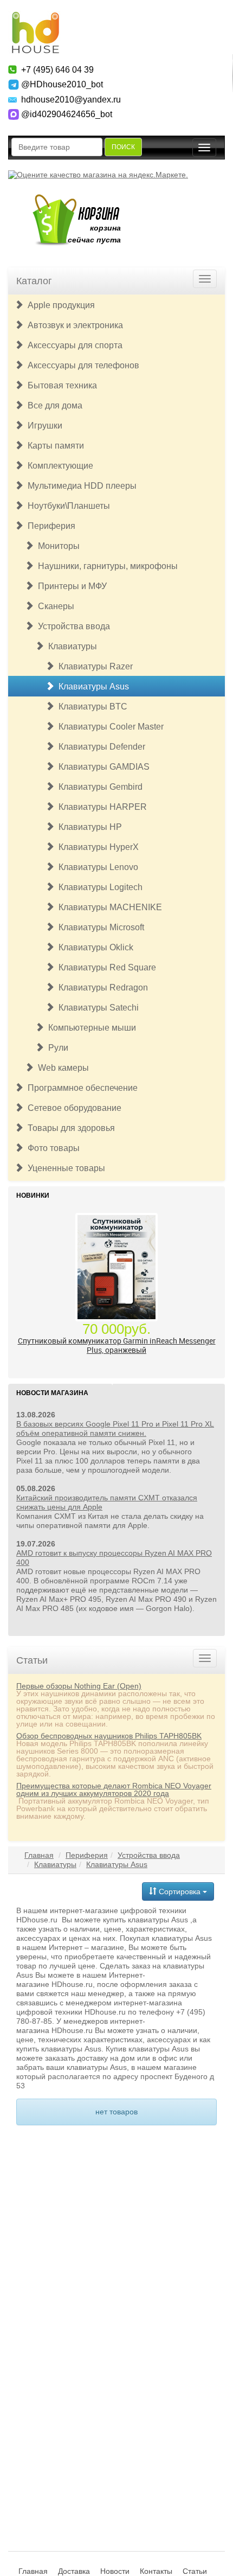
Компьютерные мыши (90, 1028)
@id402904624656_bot (67, 114)
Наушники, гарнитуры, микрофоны (106, 566)
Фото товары (51, 1148)
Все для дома (53, 405)
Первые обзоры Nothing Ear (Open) (79, 1686)
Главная (39, 1855)
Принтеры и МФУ (70, 586)
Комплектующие (58, 466)
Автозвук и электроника (73, 325)
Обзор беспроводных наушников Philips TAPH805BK (109, 1736)
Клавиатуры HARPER (101, 807)
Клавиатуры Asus (92, 686)
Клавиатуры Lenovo (96, 867)
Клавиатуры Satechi (96, 1008)
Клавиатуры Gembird (98, 787)
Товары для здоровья (69, 1128)
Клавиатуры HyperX (96, 847)
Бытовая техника (60, 385)
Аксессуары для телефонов (81, 365)
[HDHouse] (35, 17)
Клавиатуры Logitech (98, 887)
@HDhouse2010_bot (62, 84)
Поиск (123, 147)
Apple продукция (59, 305)
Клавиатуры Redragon (101, 987)
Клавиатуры (70, 646)
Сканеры (54, 606)
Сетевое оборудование (72, 1108)
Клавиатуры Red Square (105, 967)
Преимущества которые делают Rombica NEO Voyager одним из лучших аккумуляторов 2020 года (114, 1789)
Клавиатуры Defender (100, 747)
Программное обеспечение (80, 1088)
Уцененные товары (64, 1168)
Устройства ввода (72, 626)
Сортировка (180, 1891)
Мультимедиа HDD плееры (80, 486)
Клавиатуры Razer (93, 666)
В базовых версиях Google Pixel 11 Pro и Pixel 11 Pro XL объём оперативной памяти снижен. (115, 1428)
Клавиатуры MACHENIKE (108, 907)
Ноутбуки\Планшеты (67, 506)
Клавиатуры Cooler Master (109, 727)
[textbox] (57, 147)
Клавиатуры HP (88, 827)
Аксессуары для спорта (73, 345)
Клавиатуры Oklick (94, 947)
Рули (56, 1048)
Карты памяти (54, 446)
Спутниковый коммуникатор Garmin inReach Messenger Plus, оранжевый (117, 1345)
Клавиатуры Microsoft (99, 927)
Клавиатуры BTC (91, 707)
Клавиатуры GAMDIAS (102, 767)
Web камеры (61, 1068)
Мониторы (57, 546)
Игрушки (43, 426)
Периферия (49, 526)
